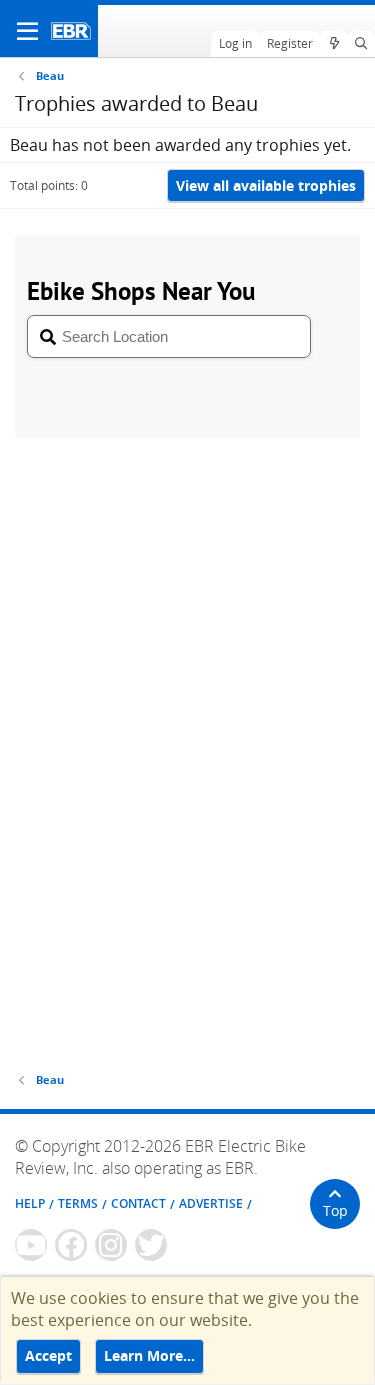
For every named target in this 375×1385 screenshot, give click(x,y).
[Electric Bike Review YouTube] (31, 1245)
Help (30, 1203)
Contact (138, 1203)
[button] (27, 31)
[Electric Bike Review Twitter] (151, 1245)
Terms (78, 1203)
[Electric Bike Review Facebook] (71, 1245)
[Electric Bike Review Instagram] (111, 1245)
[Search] (361, 44)
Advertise (211, 1203)
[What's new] (333, 44)
